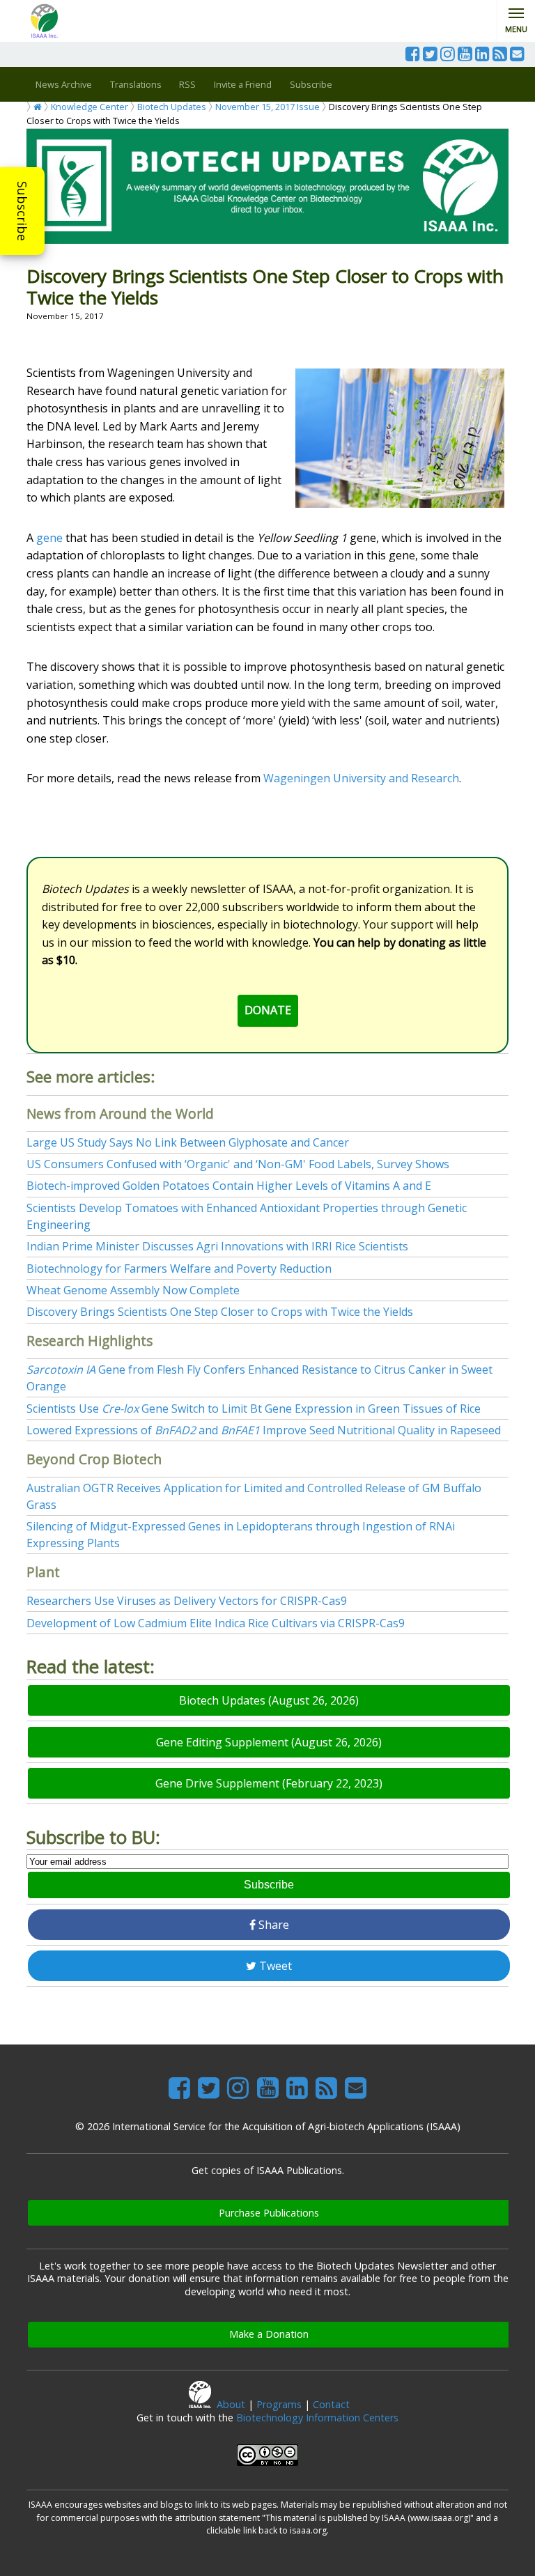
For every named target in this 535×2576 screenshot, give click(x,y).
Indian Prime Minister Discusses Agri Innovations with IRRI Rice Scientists (217, 1246)
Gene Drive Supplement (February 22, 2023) (269, 1783)
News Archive (64, 84)
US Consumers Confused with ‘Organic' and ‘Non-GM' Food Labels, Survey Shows (238, 1164)
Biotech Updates (172, 107)
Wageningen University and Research (361, 778)
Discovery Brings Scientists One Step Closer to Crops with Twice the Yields (220, 1312)
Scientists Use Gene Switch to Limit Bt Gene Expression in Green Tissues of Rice (254, 1409)
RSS (187, 84)
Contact (331, 2404)
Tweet (274, 1966)
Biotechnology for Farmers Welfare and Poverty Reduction (179, 1268)
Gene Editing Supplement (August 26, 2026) (269, 1742)
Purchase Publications (269, 2213)
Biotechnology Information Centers (317, 2418)
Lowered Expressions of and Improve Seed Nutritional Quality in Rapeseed (264, 1430)
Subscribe (22, 211)
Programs (279, 2404)
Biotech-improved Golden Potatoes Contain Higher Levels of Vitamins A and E (229, 1186)
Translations (136, 84)
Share (272, 1925)
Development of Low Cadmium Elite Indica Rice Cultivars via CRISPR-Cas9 (216, 1623)
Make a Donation (269, 2334)
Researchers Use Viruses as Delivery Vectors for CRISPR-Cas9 (187, 1601)
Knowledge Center (90, 107)
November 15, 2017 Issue (267, 107)
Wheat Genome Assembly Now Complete (133, 1290)
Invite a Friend (243, 84)
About (231, 2404)
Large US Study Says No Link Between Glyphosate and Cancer (188, 1142)
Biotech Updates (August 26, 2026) (269, 1700)
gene (49, 538)
